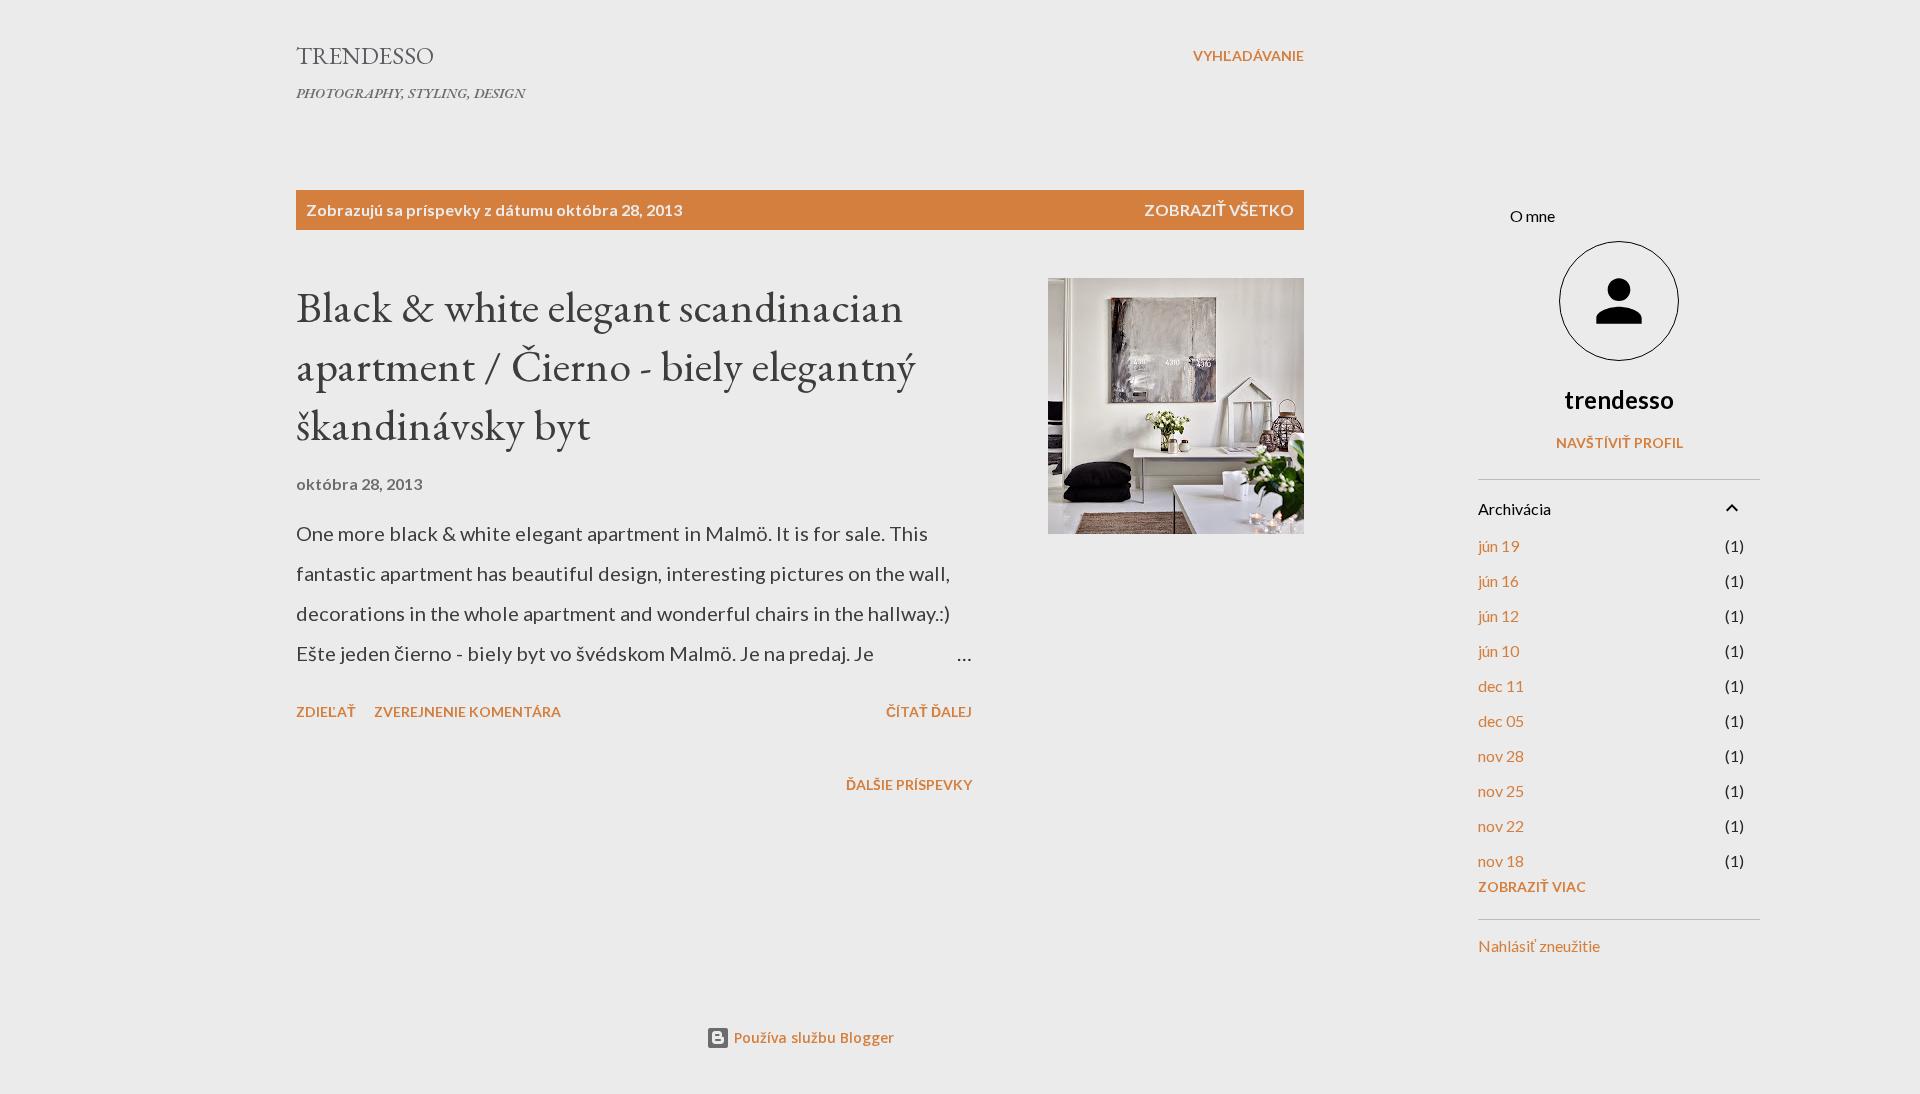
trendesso (1619, 399)
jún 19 (1498, 545)
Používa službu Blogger (812, 1037)
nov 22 (1501, 825)
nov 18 (1501, 860)
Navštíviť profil (1619, 442)
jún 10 (1498, 650)
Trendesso (365, 55)
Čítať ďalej (929, 711)
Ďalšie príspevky (909, 784)
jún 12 (1498, 615)
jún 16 (1498, 580)
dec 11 (1501, 685)
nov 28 (1501, 755)
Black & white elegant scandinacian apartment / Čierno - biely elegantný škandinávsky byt (606, 365)
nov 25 (1501, 790)
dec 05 (1501, 720)
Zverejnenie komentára (467, 711)
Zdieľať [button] (326, 711)
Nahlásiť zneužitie (1539, 945)
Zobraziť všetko (1219, 209)
